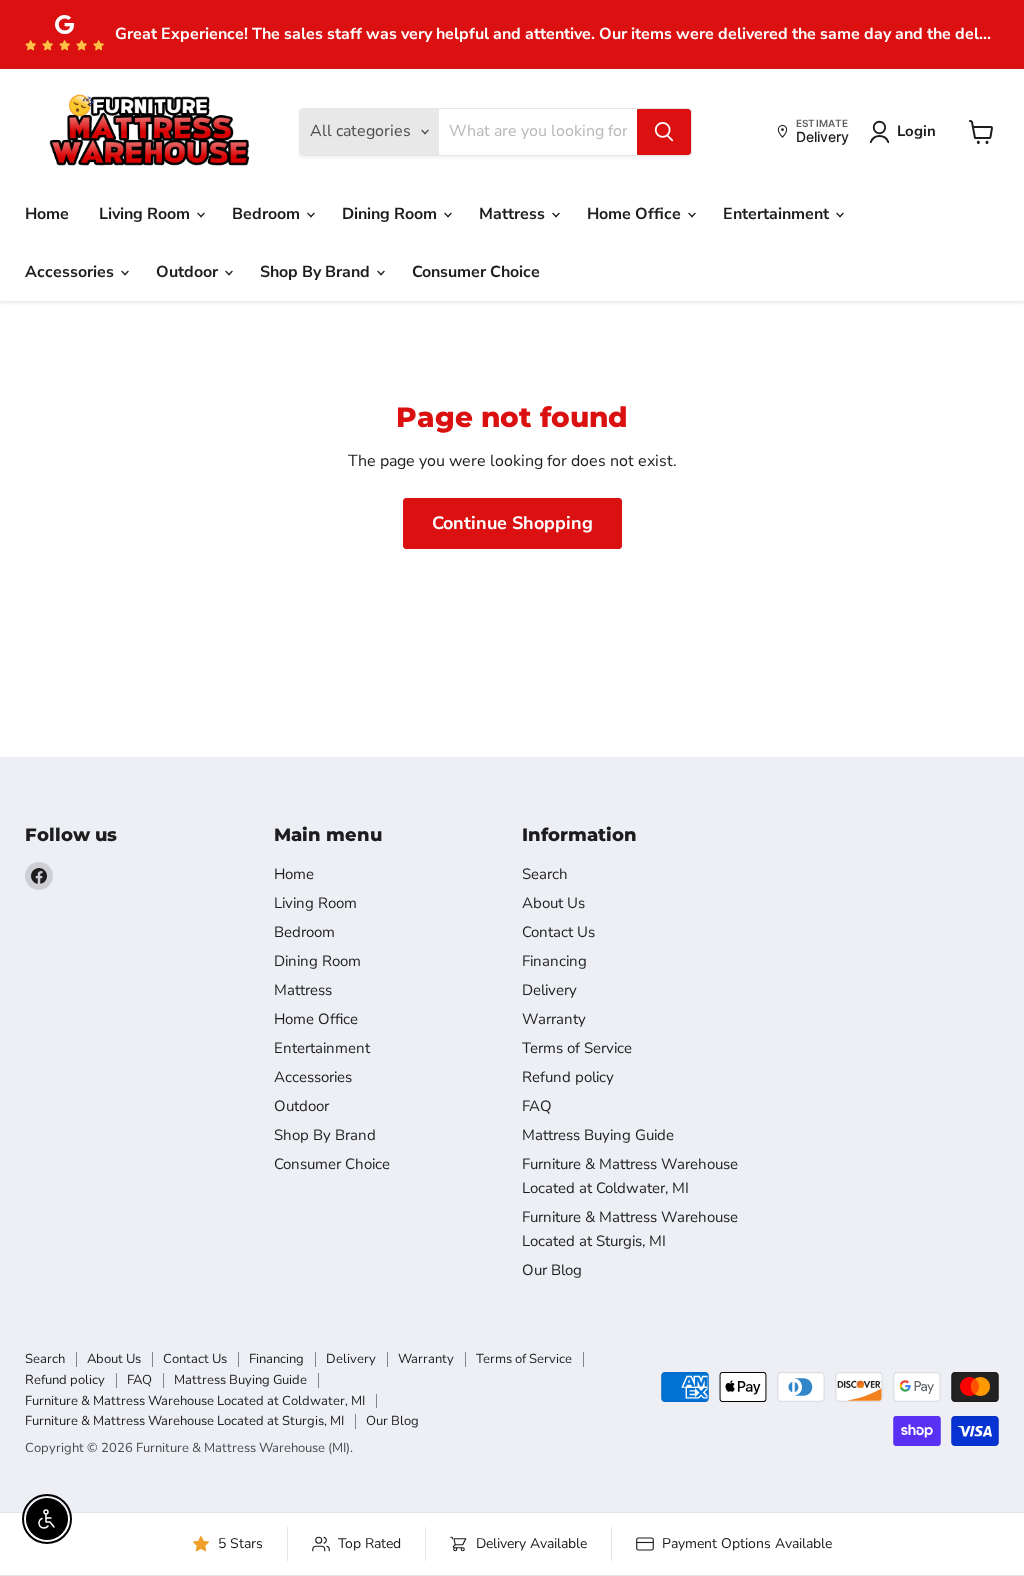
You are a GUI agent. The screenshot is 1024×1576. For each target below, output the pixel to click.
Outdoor (189, 272)
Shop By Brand (317, 272)
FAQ (537, 1106)
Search (545, 874)
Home (47, 214)
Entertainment (778, 214)
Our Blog (552, 1270)
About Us (553, 903)
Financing (554, 961)
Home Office (636, 214)
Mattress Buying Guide (598, 1135)
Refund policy (568, 1077)
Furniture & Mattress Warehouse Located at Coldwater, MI (195, 1401)
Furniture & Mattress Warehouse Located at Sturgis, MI (184, 1421)
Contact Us (558, 932)
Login (916, 131)
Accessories (71, 272)
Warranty (554, 1019)
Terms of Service (577, 1048)
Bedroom (268, 214)
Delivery (549, 990)
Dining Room (391, 214)
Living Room (146, 214)
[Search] (664, 132)
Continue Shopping (512, 523)
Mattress (514, 214)
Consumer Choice (476, 272)
